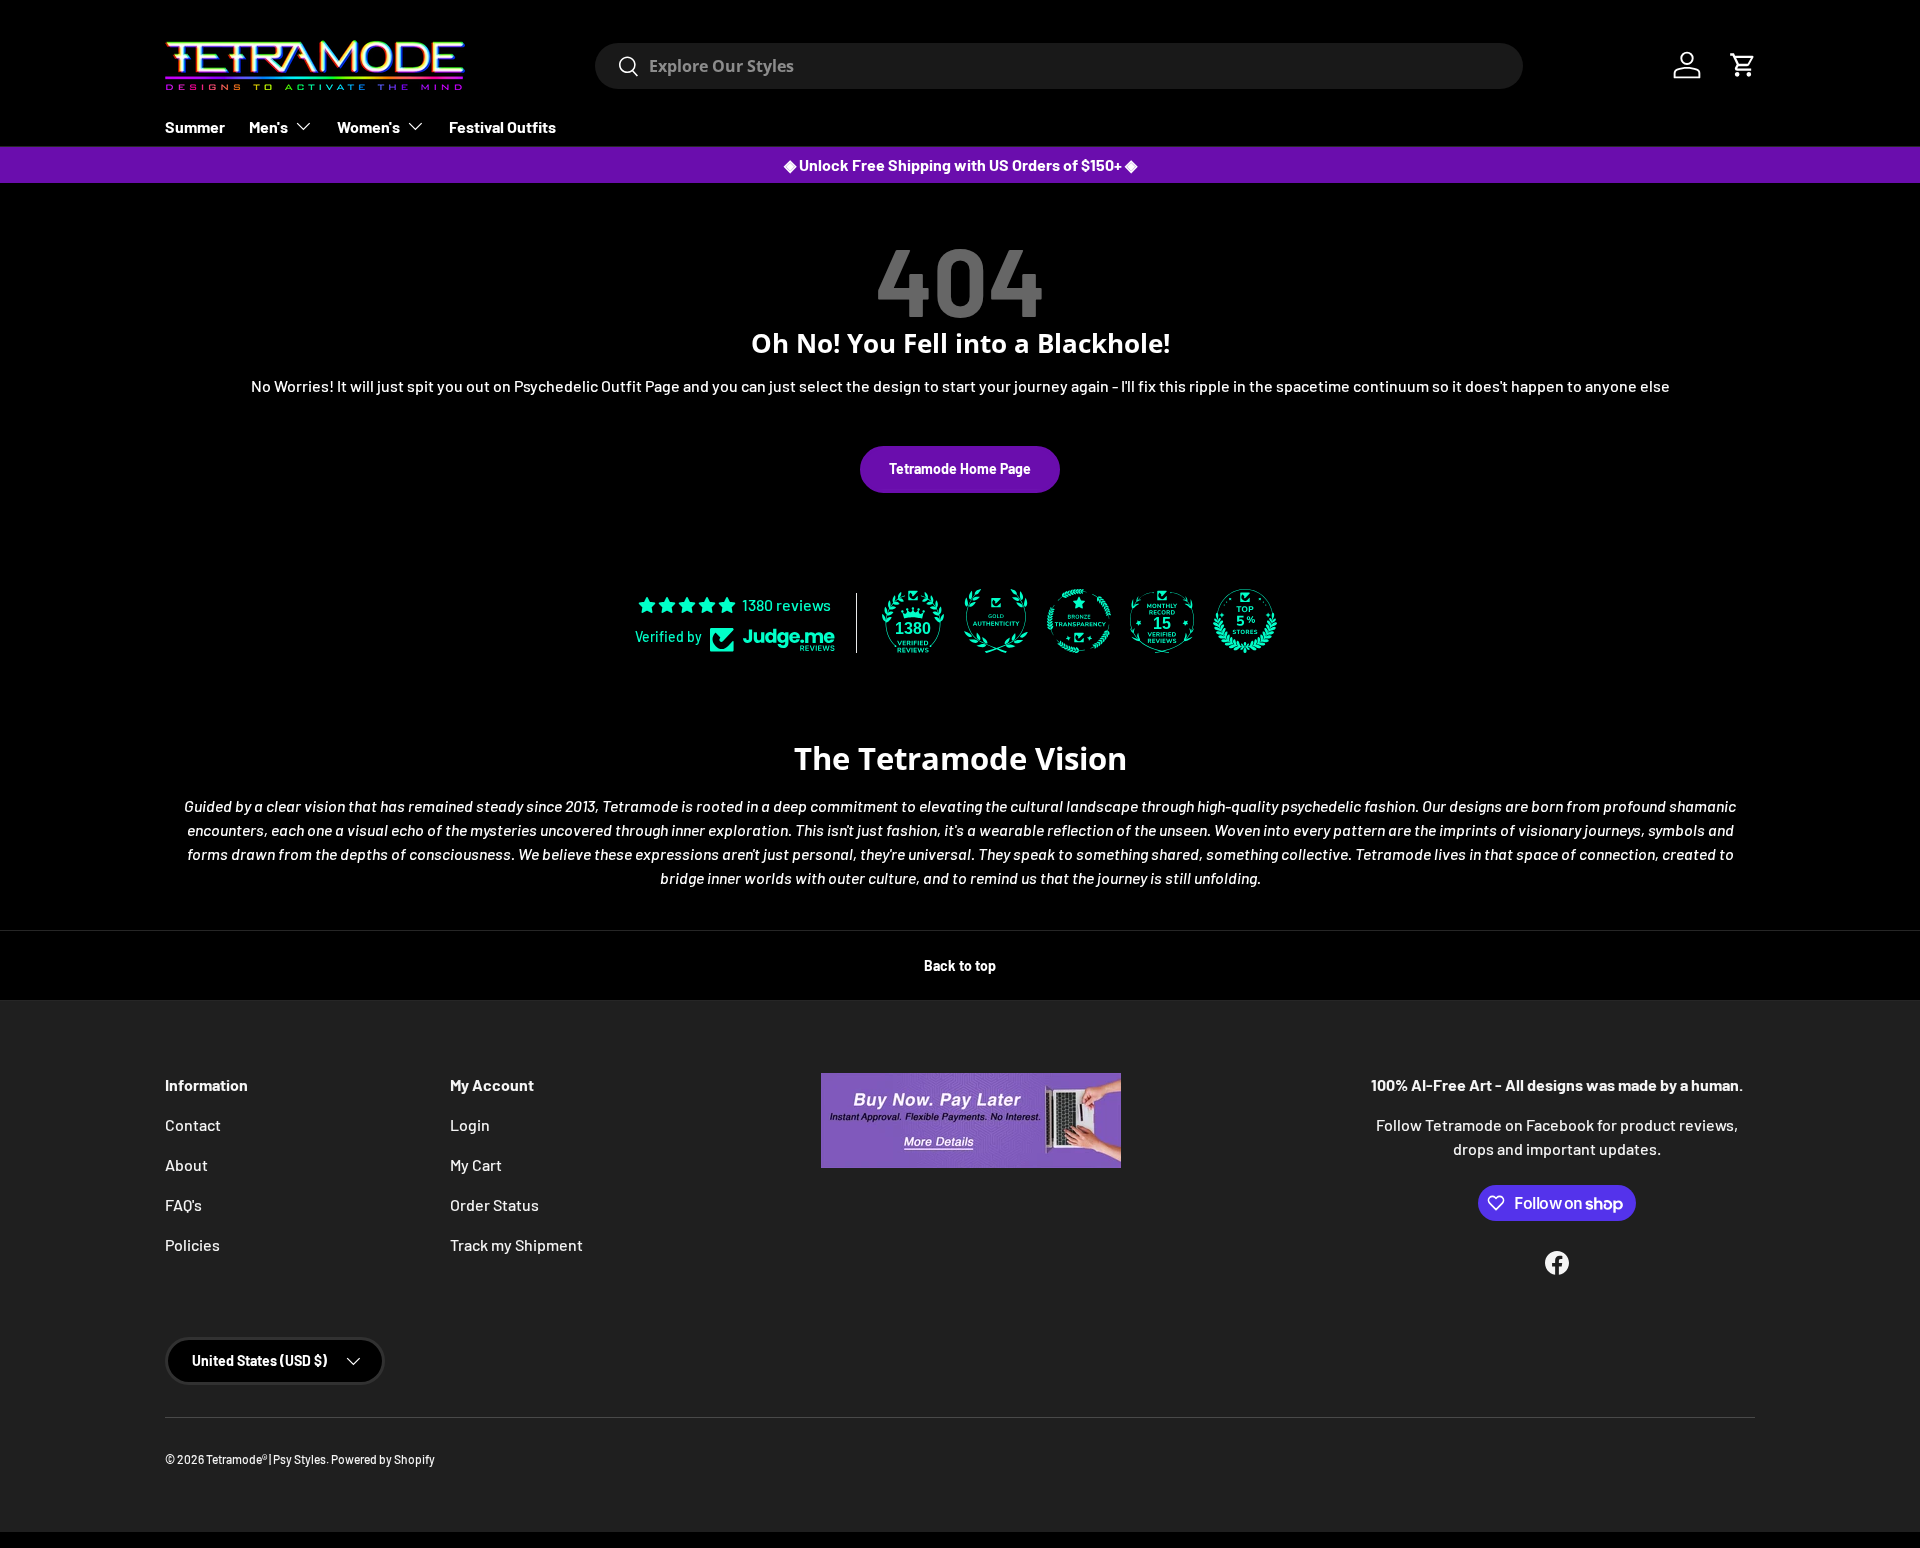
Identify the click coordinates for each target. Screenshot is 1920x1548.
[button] (1743, 65)
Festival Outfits (502, 126)
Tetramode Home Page (960, 468)
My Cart (476, 1164)
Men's (268, 126)
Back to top (960, 965)
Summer (195, 126)
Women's (368, 126)
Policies (192, 1244)
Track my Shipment (516, 1244)
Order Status (494, 1204)
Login (470, 1124)
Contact (193, 1124)
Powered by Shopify (383, 1459)
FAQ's (183, 1204)
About (186, 1164)
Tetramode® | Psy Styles (266, 1459)
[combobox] (1058, 66)
